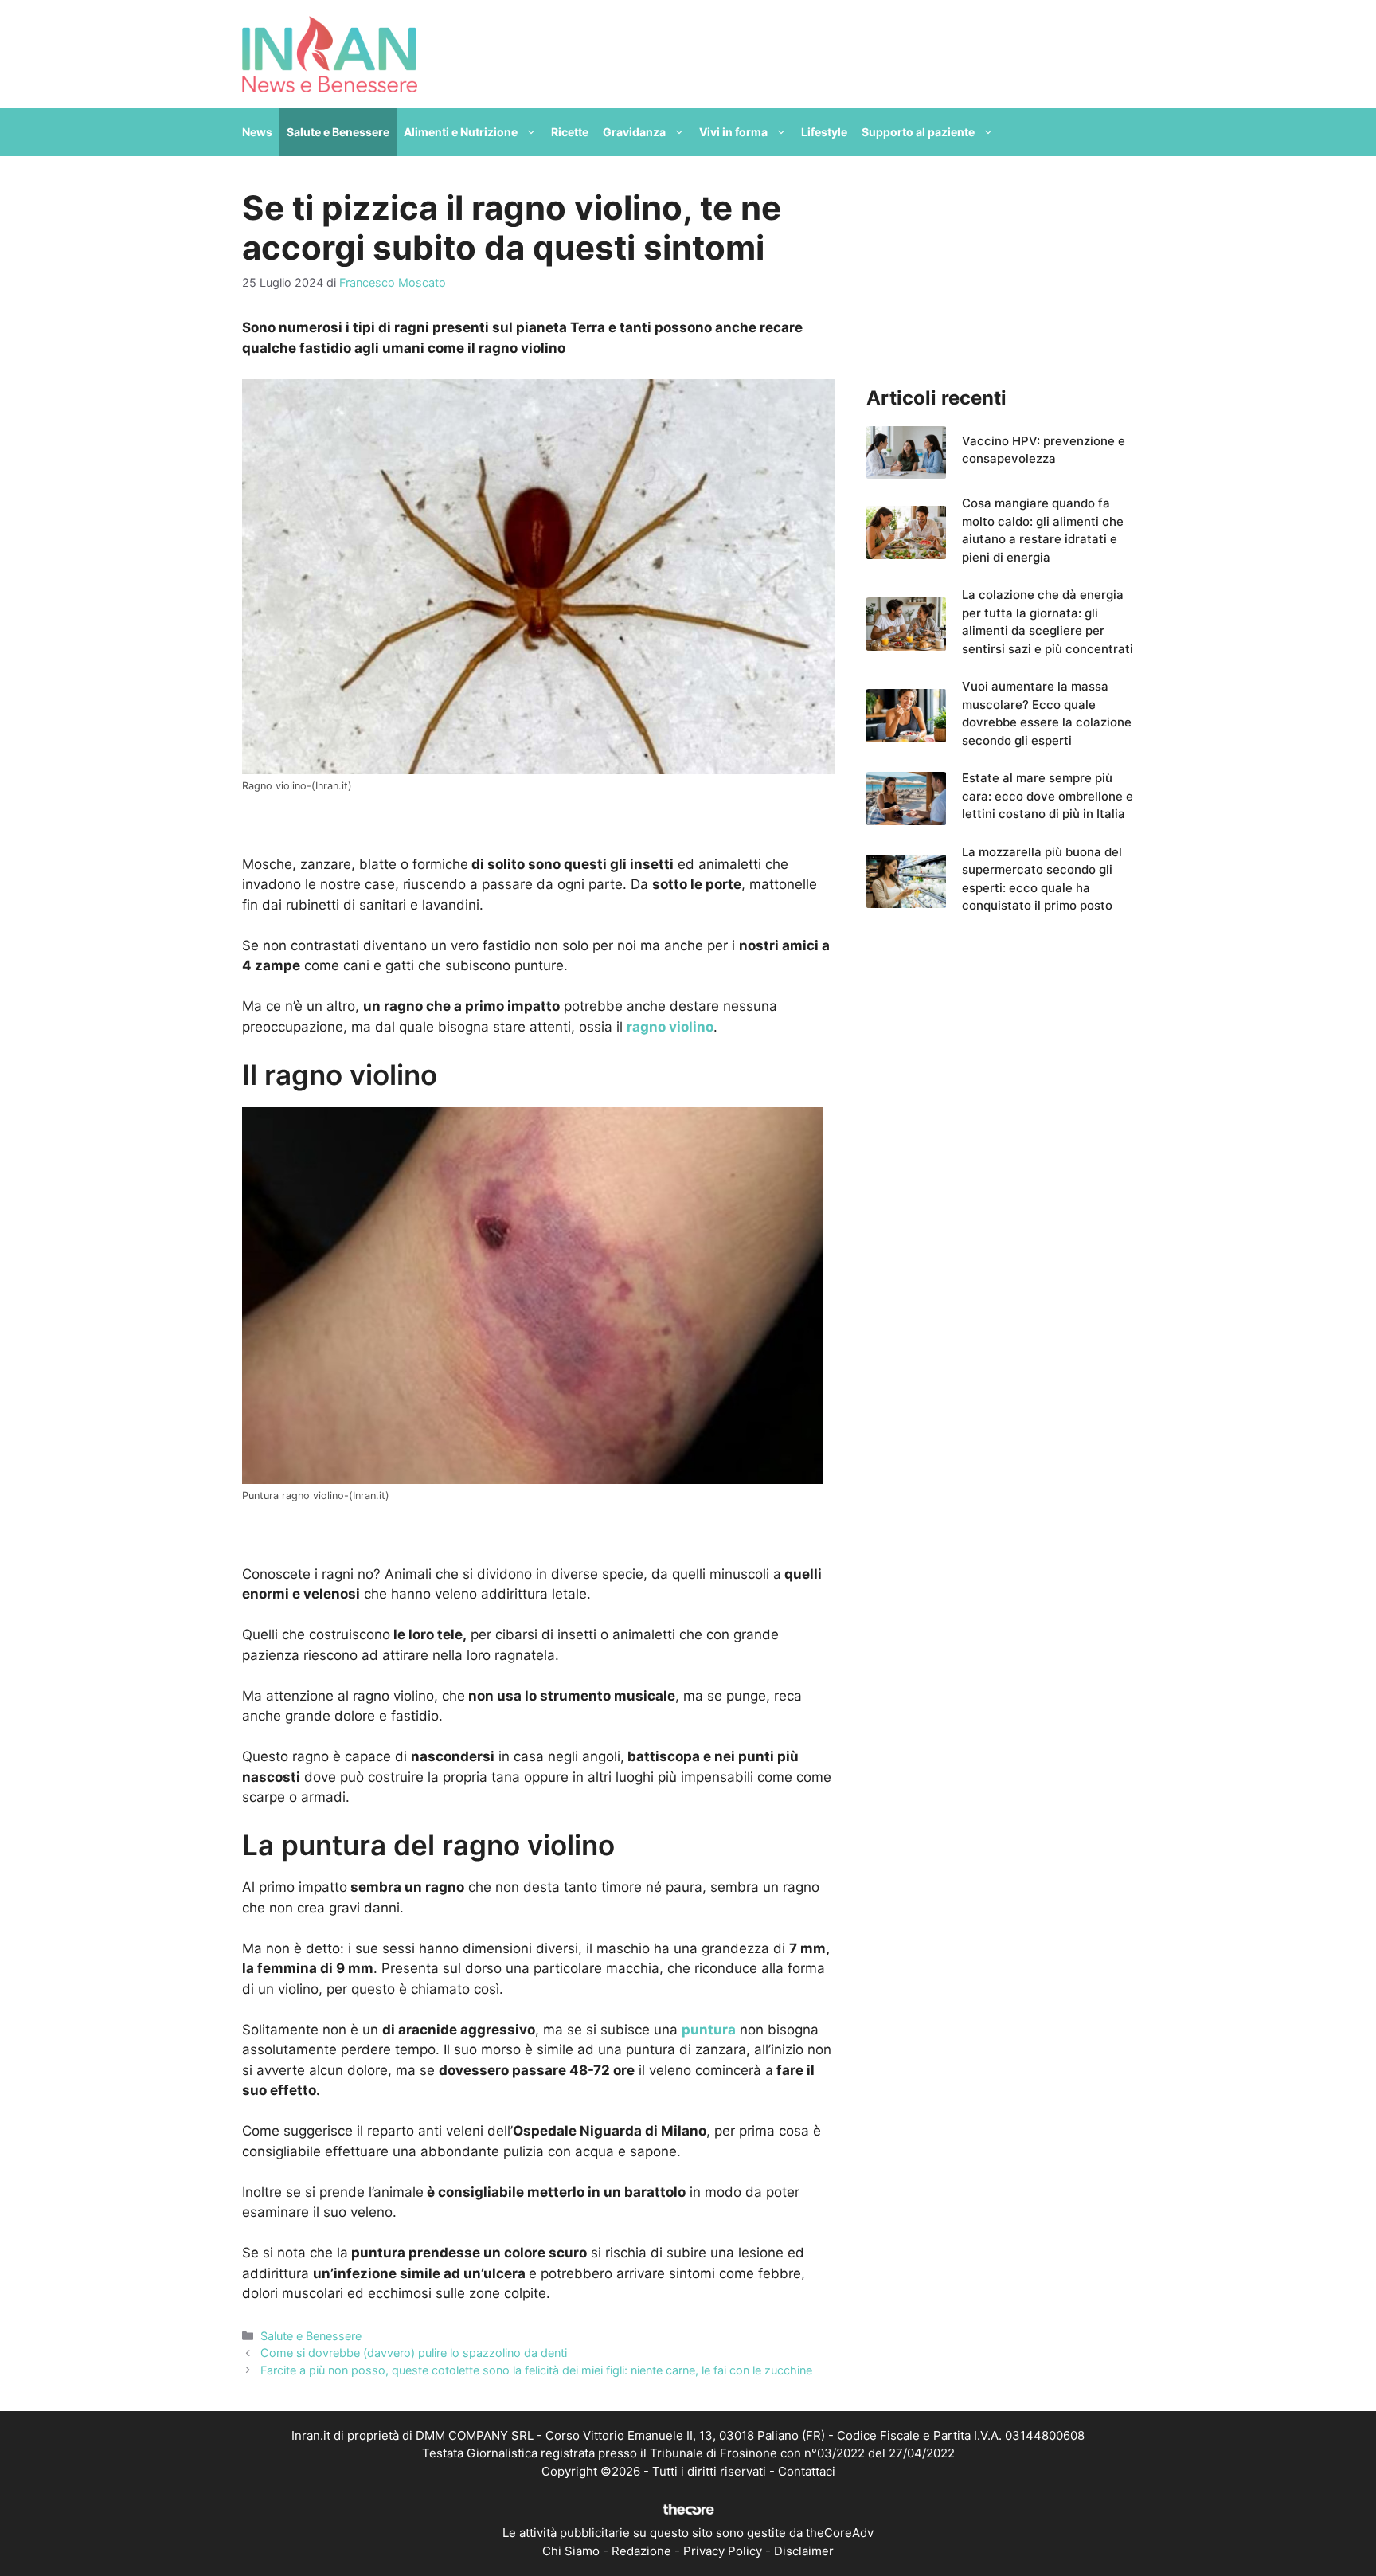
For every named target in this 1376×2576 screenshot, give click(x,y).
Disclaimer (804, 2551)
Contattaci (807, 2471)
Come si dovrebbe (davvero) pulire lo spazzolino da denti (414, 2353)
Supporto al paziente (918, 132)
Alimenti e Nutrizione (461, 132)
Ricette (570, 132)
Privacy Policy (723, 2551)
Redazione (641, 2551)
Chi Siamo (571, 2551)
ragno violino (670, 1027)
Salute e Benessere (338, 132)
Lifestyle (824, 132)
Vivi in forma (733, 132)
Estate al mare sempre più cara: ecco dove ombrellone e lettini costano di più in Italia (1048, 796)
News (257, 132)
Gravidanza (634, 132)
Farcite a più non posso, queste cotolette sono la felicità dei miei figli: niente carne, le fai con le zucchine (536, 2370)
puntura (709, 2030)
